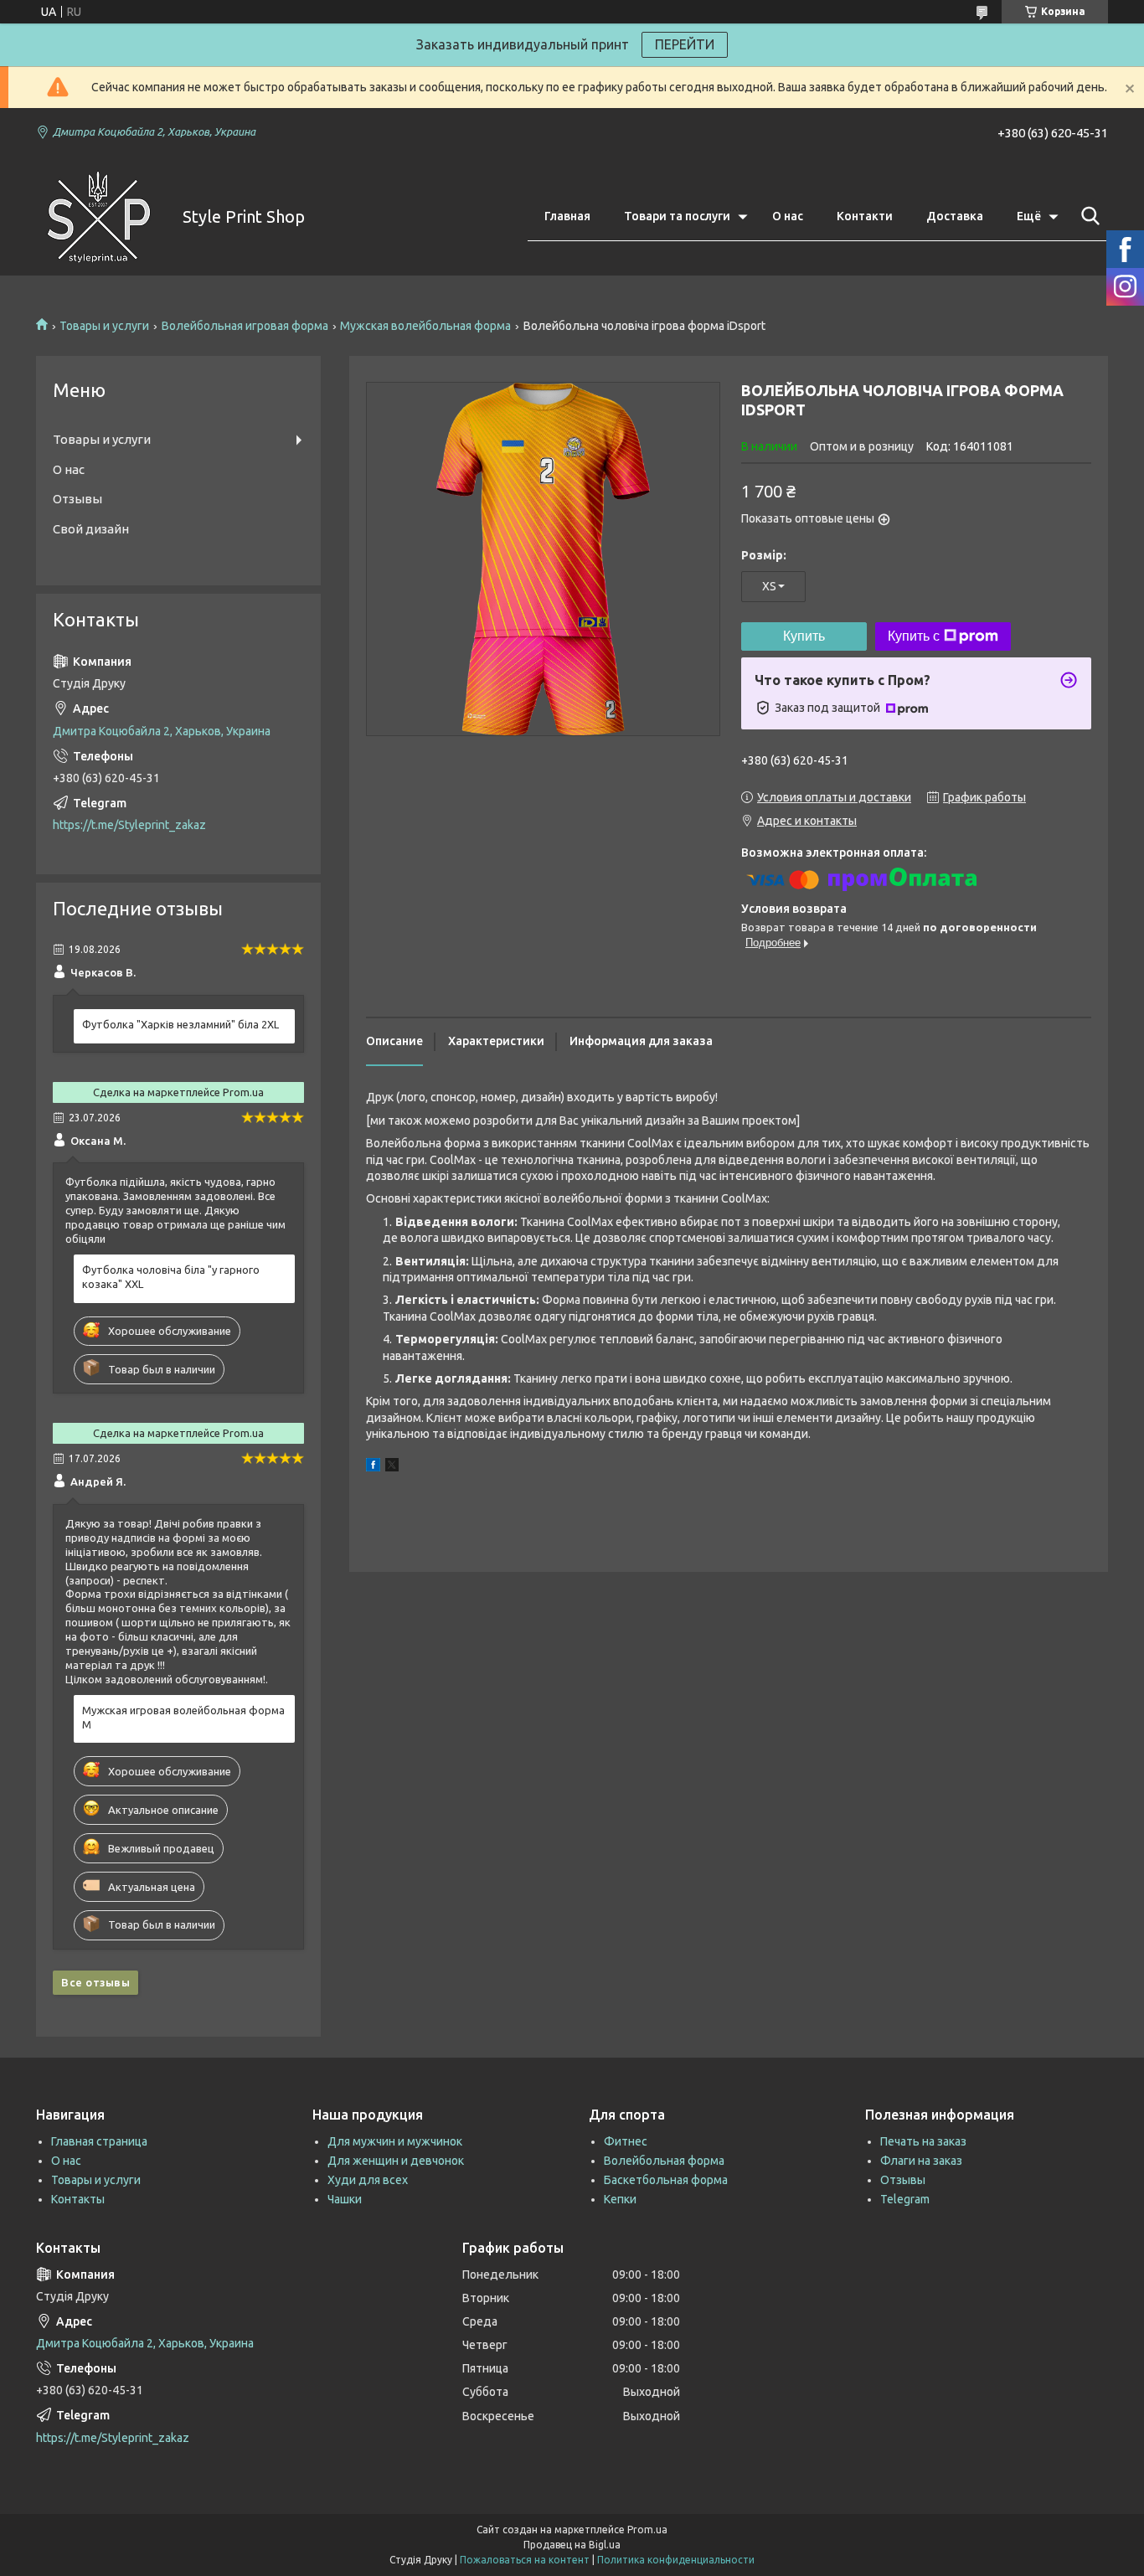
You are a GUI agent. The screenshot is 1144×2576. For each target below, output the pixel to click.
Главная (567, 216)
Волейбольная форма (664, 2161)
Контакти (865, 216)
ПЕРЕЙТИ (685, 44)
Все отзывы (95, 1982)
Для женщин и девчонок (396, 2161)
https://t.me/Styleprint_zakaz (129, 825)
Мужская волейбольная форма (425, 326)
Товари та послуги (677, 216)
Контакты (78, 2199)
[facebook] (373, 1467)
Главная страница (99, 2141)
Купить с (914, 636)
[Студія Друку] (99, 217)
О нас (788, 216)
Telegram (905, 2199)
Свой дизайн (91, 529)
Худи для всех (368, 2180)
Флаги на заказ (921, 2161)
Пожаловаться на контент (525, 2560)
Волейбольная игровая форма (245, 326)
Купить (804, 636)
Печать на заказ (923, 2141)
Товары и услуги (104, 326)
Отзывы (77, 499)
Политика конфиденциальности (676, 2560)
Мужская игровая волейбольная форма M (183, 1717)
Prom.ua (647, 2530)
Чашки (345, 2199)
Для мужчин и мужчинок (395, 2141)
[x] (392, 1467)
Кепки (620, 2199)
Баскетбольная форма (666, 2180)
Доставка (955, 216)
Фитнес (626, 2141)
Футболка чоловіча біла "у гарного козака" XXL (171, 1277)
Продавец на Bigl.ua (572, 2545)
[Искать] (1087, 216)
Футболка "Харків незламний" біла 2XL (180, 1024)
